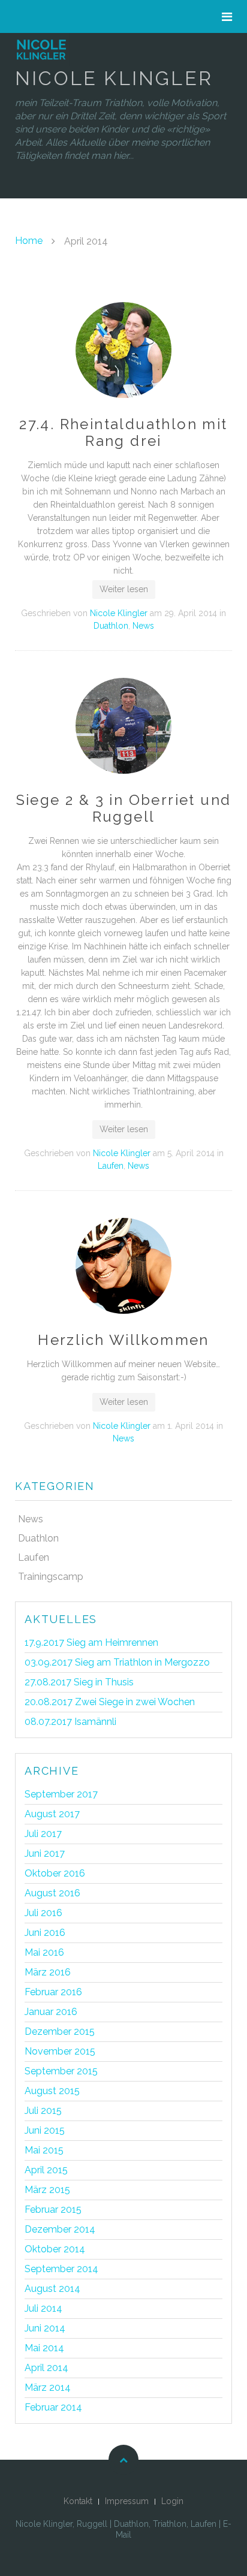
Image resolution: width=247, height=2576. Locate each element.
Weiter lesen (124, 589)
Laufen (111, 1166)
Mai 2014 (44, 2348)
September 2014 (61, 2269)
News (143, 626)
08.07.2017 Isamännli (70, 1722)
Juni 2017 (45, 1853)
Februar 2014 (53, 2407)
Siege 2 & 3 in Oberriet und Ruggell (124, 808)
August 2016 (52, 1893)
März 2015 (47, 2190)
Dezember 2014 (60, 2229)
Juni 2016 (45, 1933)
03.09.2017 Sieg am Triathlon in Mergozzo (117, 1662)
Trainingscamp (51, 1577)
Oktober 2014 (55, 2249)
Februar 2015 (53, 2209)
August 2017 (52, 1814)
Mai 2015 (44, 2150)
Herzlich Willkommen (123, 1340)
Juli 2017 (43, 1834)
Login (172, 2501)
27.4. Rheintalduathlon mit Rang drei (123, 432)
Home (29, 241)
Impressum (127, 2501)
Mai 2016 (44, 1952)
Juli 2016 (43, 1913)
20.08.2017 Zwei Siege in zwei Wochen (110, 1702)
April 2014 (46, 2368)
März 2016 (48, 1972)
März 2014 (48, 2388)
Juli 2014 (43, 2308)
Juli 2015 (43, 2111)
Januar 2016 (51, 2012)
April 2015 (46, 2170)
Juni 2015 (45, 2130)
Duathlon (111, 626)
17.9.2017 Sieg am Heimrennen (91, 1643)
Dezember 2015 (60, 2031)
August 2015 (52, 2091)
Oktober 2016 (55, 1873)
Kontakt (78, 2501)
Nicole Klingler (119, 613)
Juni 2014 (45, 2328)
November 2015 (60, 2051)
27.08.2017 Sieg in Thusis (79, 1682)
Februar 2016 (53, 1992)
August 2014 (52, 2289)
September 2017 (61, 1794)
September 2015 (61, 2071)
